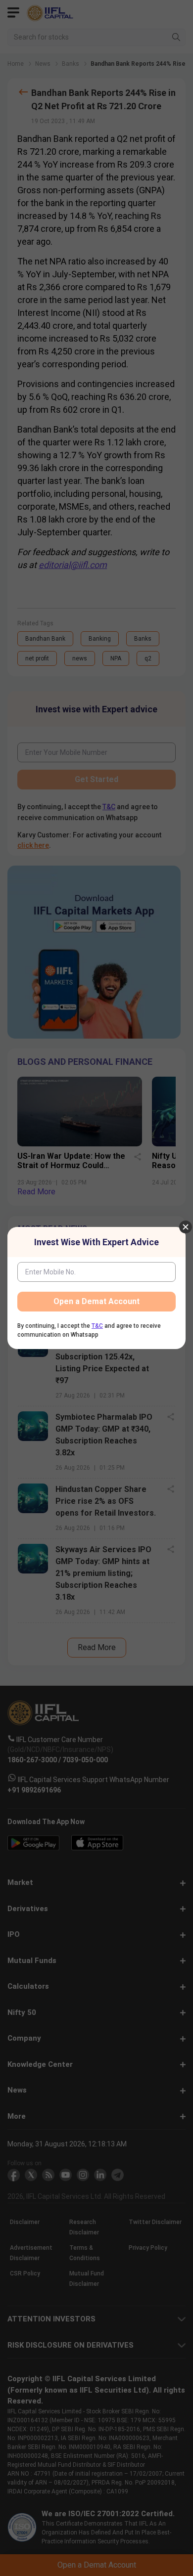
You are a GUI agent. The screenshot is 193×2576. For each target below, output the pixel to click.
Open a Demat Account (96, 1301)
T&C (97, 1326)
